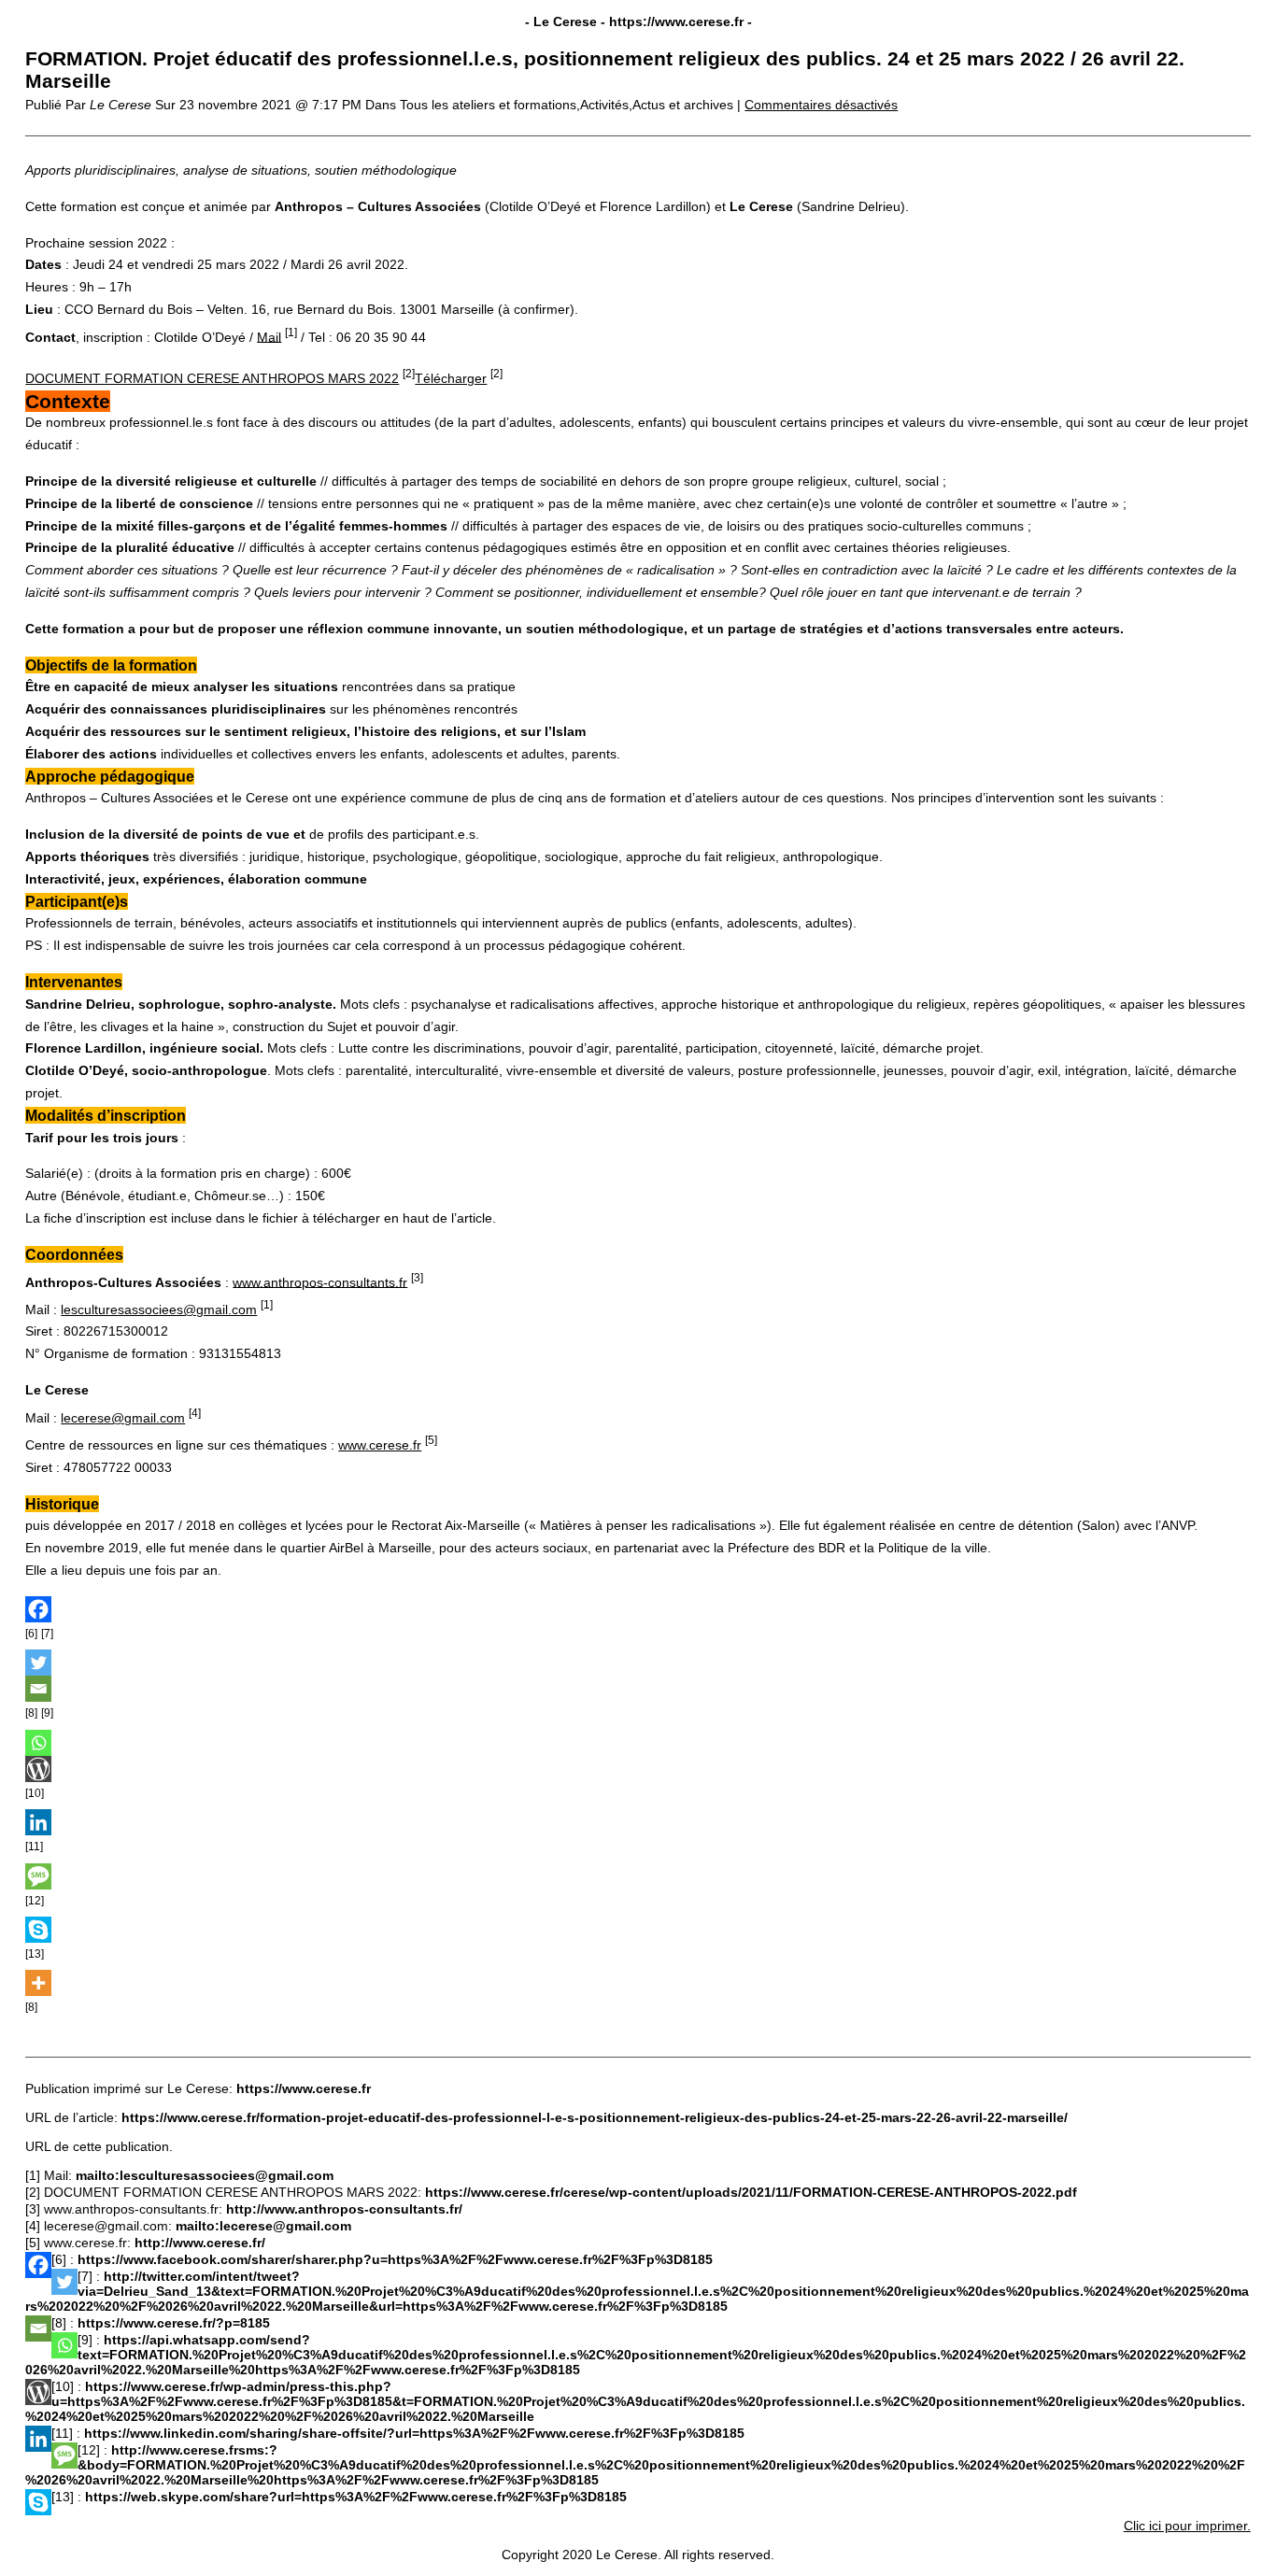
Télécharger (451, 378)
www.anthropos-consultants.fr (320, 1281)
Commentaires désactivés (821, 105)
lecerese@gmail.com (123, 1418)
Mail (269, 336)
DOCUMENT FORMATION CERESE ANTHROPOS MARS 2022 (212, 378)
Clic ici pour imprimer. (1187, 2526)
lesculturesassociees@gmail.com (159, 1309)
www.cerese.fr (380, 1445)
